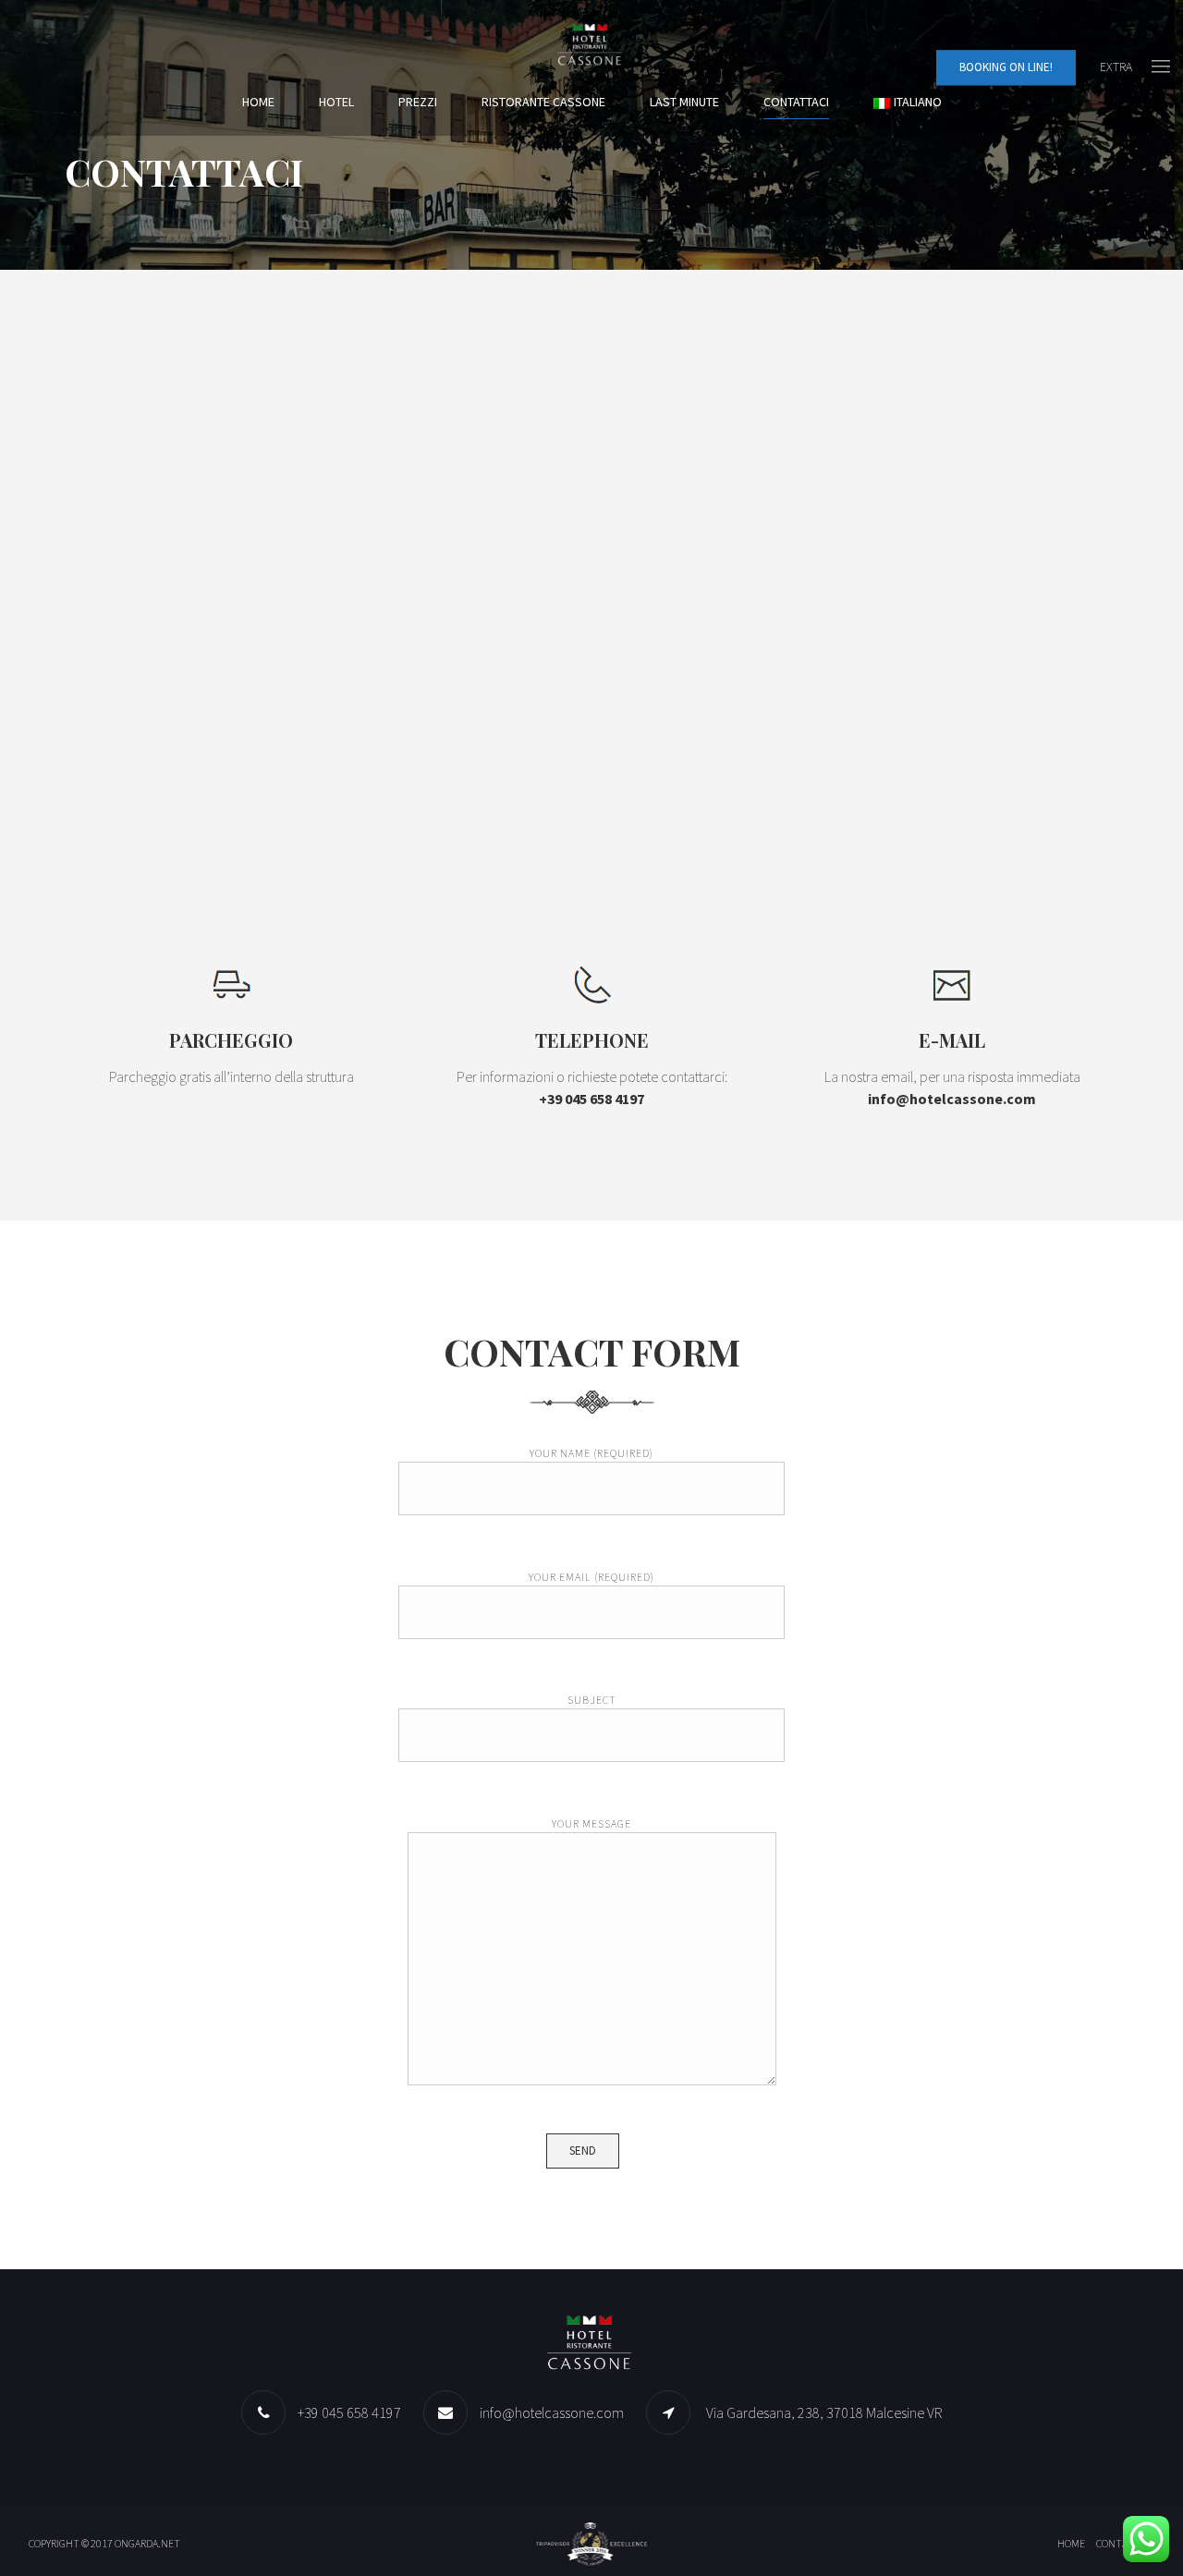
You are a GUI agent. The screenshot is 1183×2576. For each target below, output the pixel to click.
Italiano (918, 102)
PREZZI (418, 102)
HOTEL (336, 102)
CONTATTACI (796, 102)
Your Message (591, 1823)
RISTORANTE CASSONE (543, 102)
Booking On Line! (1006, 67)
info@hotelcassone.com (552, 2412)
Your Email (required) (591, 1577)
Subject (592, 1700)
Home (258, 102)
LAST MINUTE (684, 102)
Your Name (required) (591, 1453)
